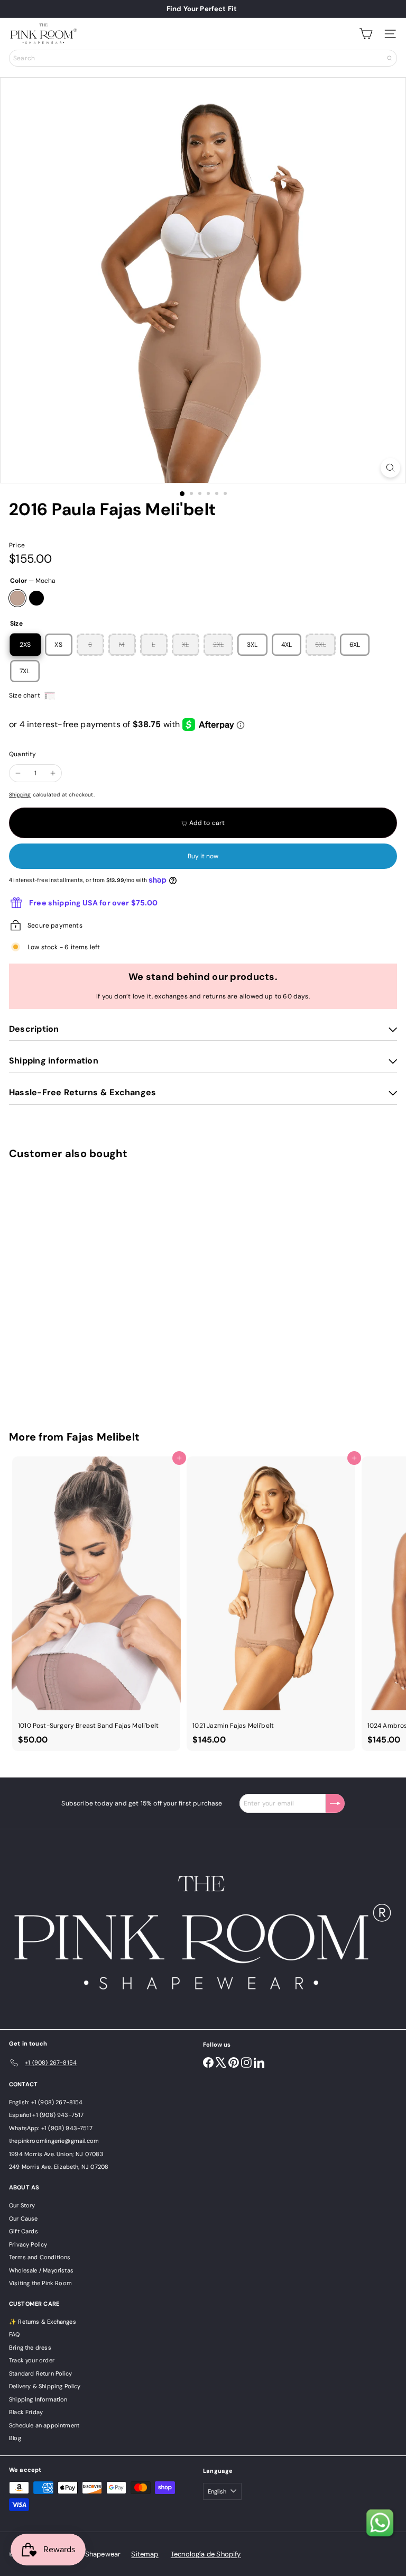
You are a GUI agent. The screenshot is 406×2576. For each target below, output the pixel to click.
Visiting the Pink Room (40, 2283)
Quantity (22, 754)
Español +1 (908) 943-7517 (47, 2115)
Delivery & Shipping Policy (45, 2386)
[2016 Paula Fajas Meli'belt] (75, 1289)
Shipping (20, 795)
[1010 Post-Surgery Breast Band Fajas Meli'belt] (96, 1604)
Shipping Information (38, 2399)
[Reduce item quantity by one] (18, 773)
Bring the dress (30, 2348)
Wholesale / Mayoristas (41, 2270)
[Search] (390, 58)
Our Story (22, 2205)
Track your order (32, 2360)
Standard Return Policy (40, 2373)
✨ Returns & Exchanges (43, 2322)
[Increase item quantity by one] (53, 773)
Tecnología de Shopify (206, 2554)
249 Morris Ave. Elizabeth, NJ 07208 (59, 2167)
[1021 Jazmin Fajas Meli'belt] (271, 1604)
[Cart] (366, 34)
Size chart (25, 695)
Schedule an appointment (44, 2425)
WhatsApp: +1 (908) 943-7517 (51, 2128)
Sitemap (145, 2554)
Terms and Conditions (40, 2257)
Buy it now (203, 856)
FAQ (15, 2334)
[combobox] (203, 58)
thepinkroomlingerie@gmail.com (54, 2141)
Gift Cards (24, 2231)
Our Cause (24, 2219)
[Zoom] (390, 468)
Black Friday (26, 2412)
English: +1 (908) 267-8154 (46, 2102)
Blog (15, 2438)
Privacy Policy (28, 2244)
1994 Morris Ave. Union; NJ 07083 (56, 2154)
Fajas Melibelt (103, 1437)
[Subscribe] (335, 1803)
